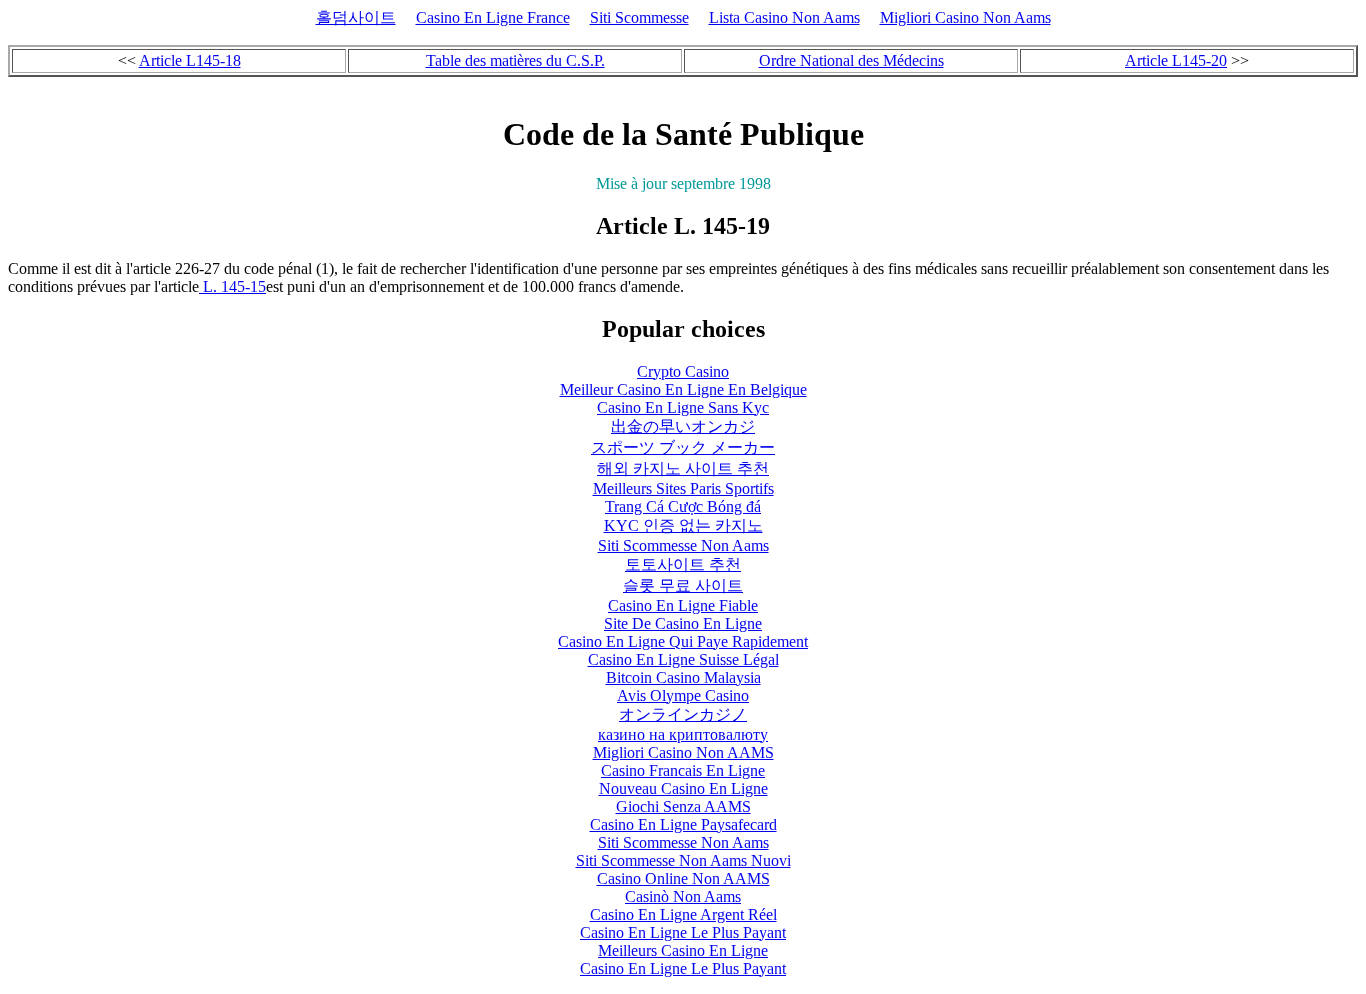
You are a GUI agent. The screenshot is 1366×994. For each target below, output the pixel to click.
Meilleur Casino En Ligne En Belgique (683, 389)
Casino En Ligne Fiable (683, 605)
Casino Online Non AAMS (683, 878)
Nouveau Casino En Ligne (683, 788)
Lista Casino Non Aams (784, 17)
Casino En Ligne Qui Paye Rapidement (683, 641)
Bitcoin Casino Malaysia (683, 677)
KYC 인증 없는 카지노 (683, 525)
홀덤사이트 (356, 17)
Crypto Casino (683, 371)
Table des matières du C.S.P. (515, 60)
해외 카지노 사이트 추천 (683, 468)
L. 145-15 (232, 286)
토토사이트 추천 (683, 564)
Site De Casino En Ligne (683, 623)
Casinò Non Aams (683, 896)
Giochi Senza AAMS (683, 806)
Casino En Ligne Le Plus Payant (683, 932)
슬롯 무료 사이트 (683, 585)
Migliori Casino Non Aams (965, 17)
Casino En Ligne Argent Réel (683, 914)
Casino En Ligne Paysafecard (683, 824)
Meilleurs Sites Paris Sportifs (683, 488)
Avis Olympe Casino (683, 695)
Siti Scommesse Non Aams (683, 545)
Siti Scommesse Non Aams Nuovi (683, 860)
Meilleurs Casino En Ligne (683, 950)
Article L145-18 (190, 60)
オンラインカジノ (683, 714)
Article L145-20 (1176, 60)
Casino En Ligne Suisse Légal (683, 659)
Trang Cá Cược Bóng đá (683, 506)
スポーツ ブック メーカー (683, 447)
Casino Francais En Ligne (683, 770)
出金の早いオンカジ (683, 426)
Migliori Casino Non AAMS (683, 752)
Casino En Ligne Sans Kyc (683, 407)
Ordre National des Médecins (851, 60)
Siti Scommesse (639, 17)
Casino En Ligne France (493, 17)
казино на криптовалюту (683, 734)
